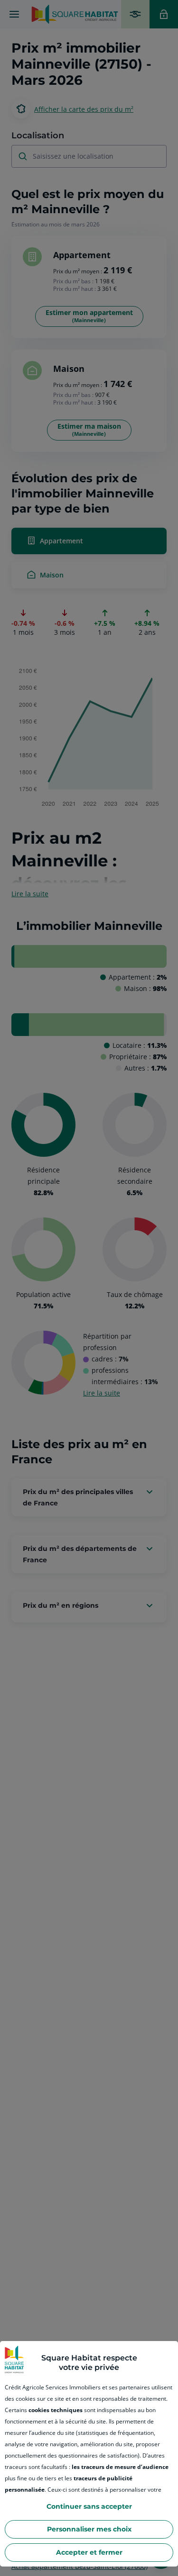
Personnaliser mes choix (89, 2529)
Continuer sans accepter (89, 2506)
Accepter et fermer (89, 2552)
